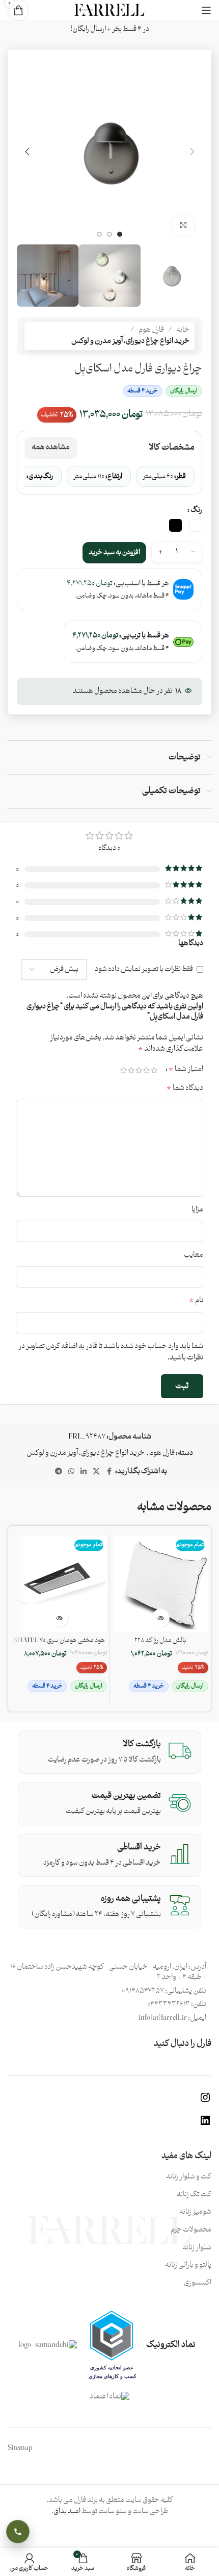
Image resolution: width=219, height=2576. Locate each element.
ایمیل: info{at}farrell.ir (172, 2018)
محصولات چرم (191, 2230)
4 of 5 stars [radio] (131, 1070)
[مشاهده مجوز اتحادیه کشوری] (112, 2345)
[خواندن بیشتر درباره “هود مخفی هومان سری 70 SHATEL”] (59, 1618)
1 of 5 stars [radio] (154, 1070)
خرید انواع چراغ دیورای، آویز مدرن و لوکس (130, 341)
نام (196, 1301)
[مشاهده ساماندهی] (48, 2345)
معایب (194, 1255)
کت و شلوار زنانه (189, 2177)
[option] (120, 234)
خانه (183, 330)
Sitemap (20, 2448)
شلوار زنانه (197, 2248)
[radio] (196, 525)
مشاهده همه (51, 447)
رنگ (196, 510)
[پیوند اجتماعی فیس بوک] (109, 1472)
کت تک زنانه (194, 2195)
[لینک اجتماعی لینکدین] (84, 1472)
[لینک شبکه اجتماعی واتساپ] (71, 1472)
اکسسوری (198, 2283)
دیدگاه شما (185, 1088)
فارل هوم (151, 330)
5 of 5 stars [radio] (124, 1070)
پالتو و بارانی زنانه (188, 2265)
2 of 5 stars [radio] (146, 1070)
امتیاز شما (186, 1069)
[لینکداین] (205, 2125)
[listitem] (165, 476)
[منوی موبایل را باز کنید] (206, 10)
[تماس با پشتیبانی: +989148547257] (18, 2532)
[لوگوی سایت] (109, 10)
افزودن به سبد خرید (114, 552)
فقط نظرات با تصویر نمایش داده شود (144, 969)
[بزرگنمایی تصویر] (183, 226)
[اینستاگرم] (205, 2102)
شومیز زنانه (195, 2212)
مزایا (197, 1210)
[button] (192, 152)
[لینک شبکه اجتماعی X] (96, 1472)
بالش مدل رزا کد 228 (160, 1640)
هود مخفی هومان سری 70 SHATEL (59, 1640)
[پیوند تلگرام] (59, 1472)
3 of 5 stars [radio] (139, 1070)
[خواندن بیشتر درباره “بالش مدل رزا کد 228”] (161, 1618)
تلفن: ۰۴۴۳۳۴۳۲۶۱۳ (177, 2004)
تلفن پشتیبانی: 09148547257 (164, 1991)
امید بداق (67, 2511)
